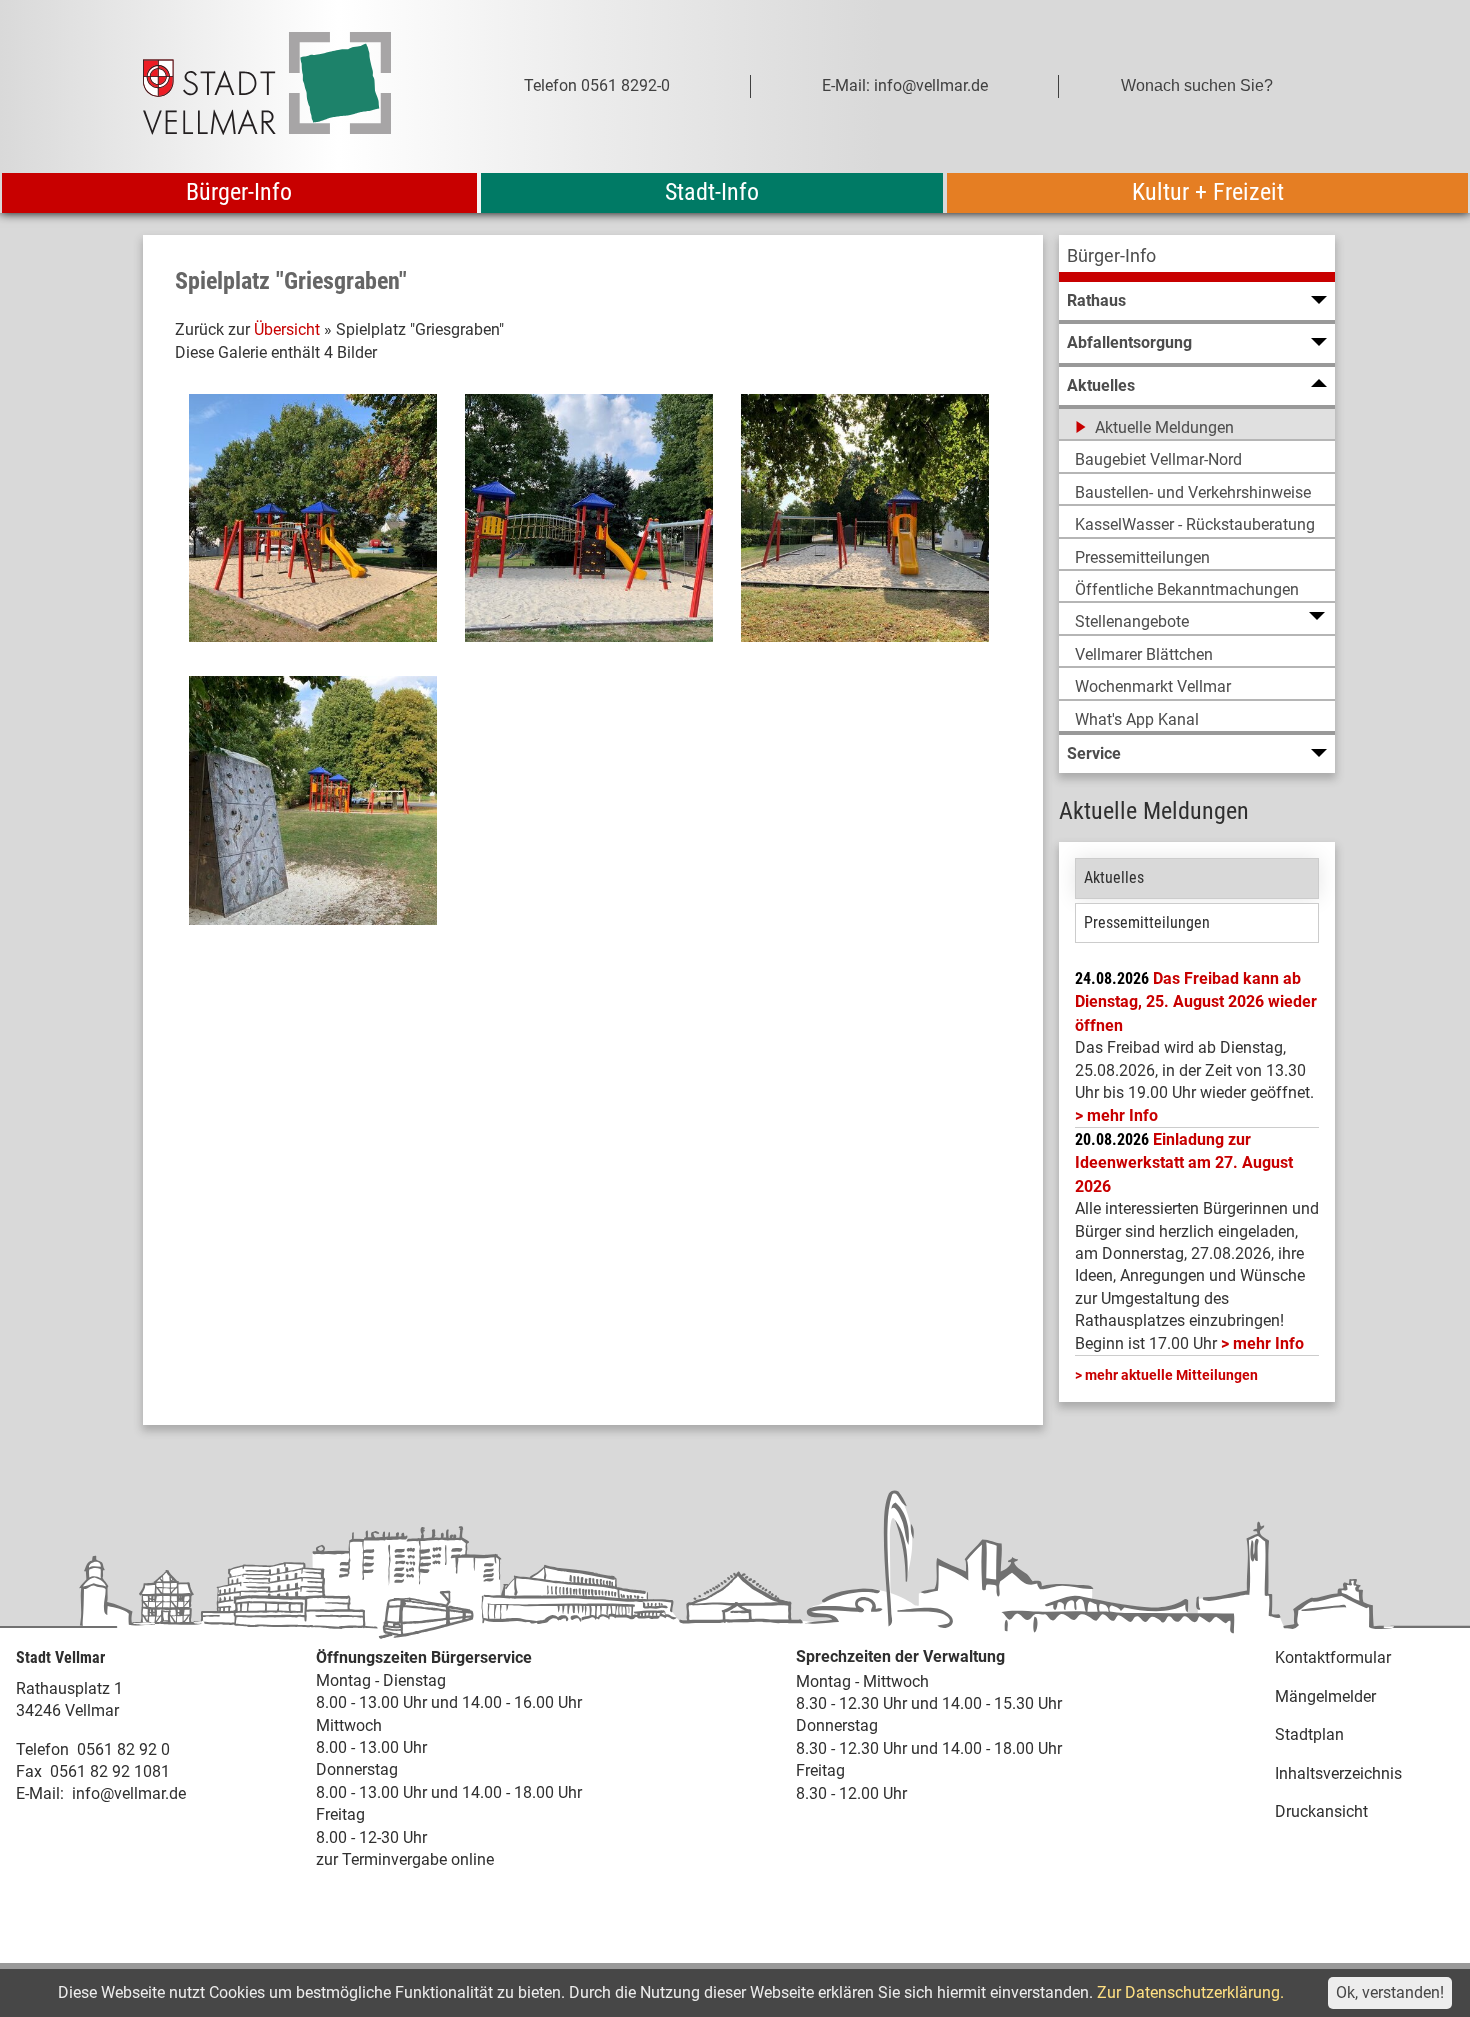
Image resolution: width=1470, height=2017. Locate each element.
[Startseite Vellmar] (289, 86)
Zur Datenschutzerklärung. (1190, 1992)
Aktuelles (1114, 877)
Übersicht (287, 329)
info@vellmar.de (129, 1793)
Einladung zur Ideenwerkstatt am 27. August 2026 (1184, 1163)
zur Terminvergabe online (405, 1859)
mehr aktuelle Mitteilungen (1171, 1375)
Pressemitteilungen (1147, 922)
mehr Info (1122, 1115)
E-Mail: (40, 1793)
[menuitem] (1197, 258)
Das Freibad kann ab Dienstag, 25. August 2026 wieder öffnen (1196, 1002)
